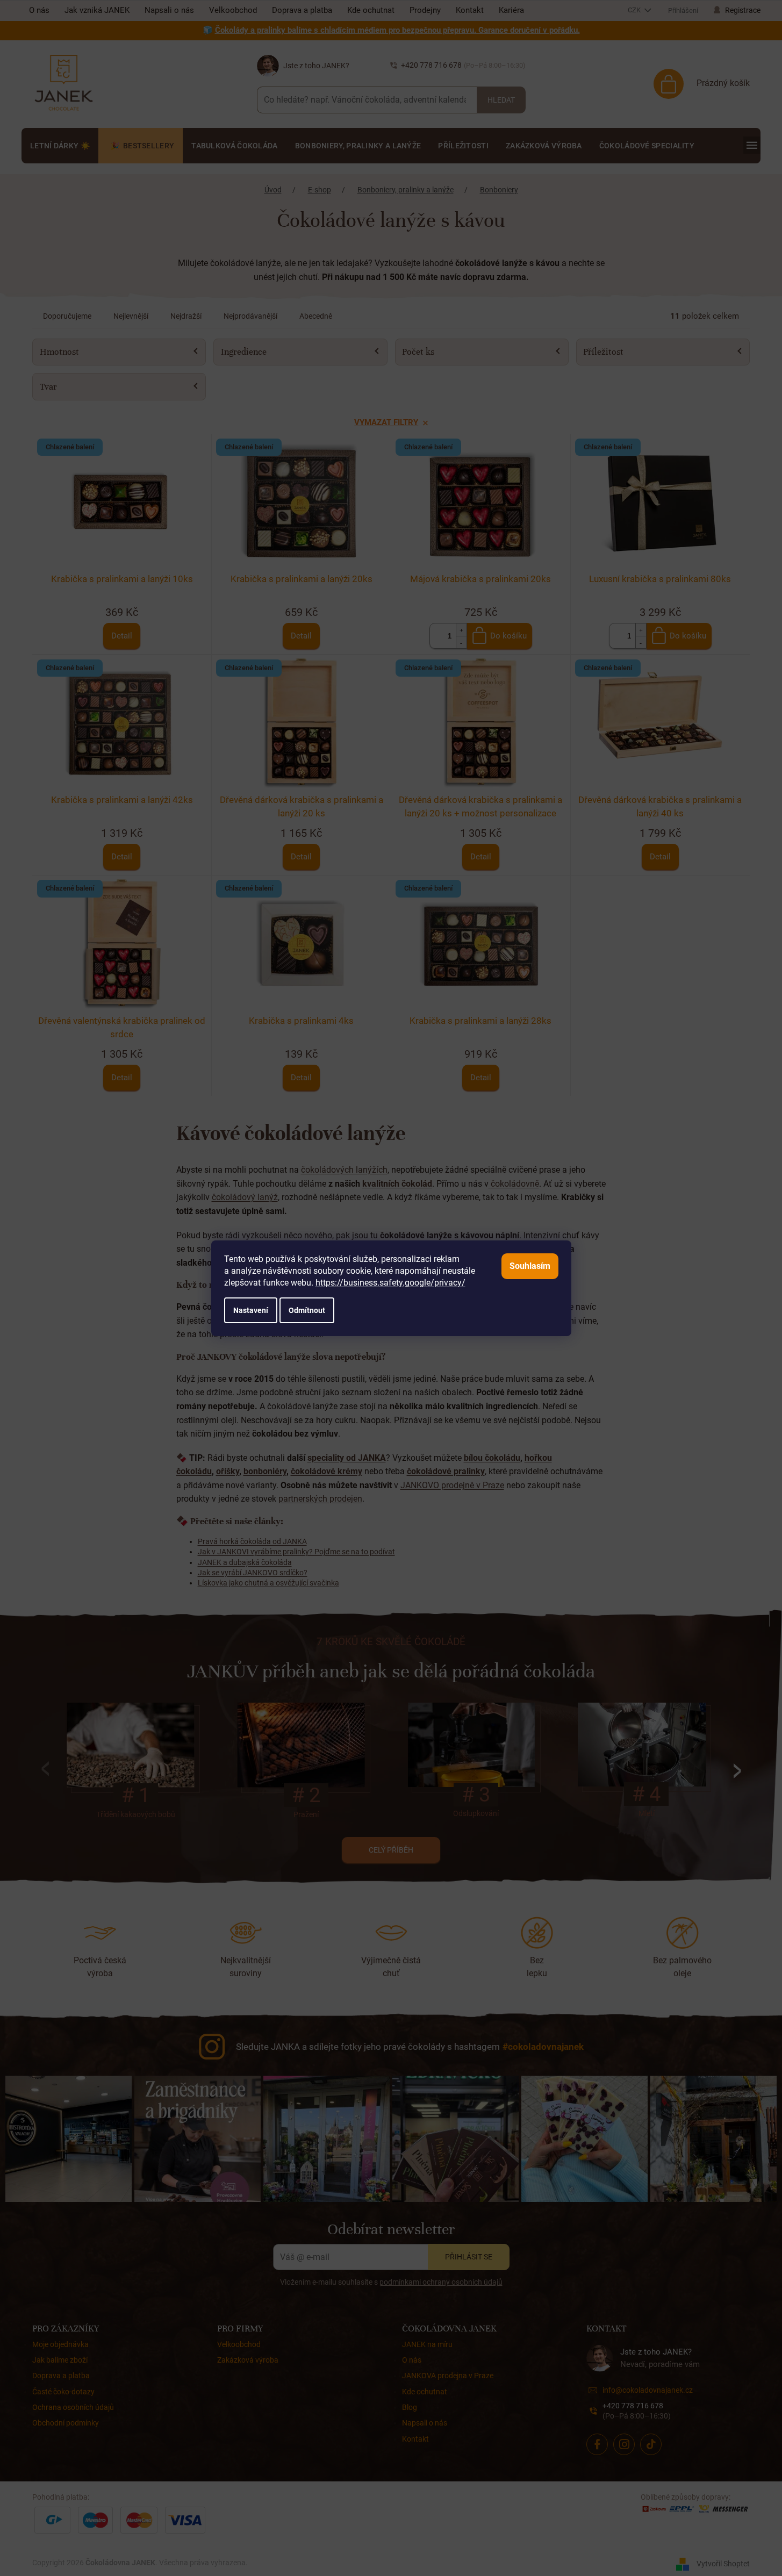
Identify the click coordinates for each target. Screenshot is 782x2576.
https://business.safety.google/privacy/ (390, 1283)
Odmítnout (307, 1310)
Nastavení (251, 1310)
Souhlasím (530, 1266)
